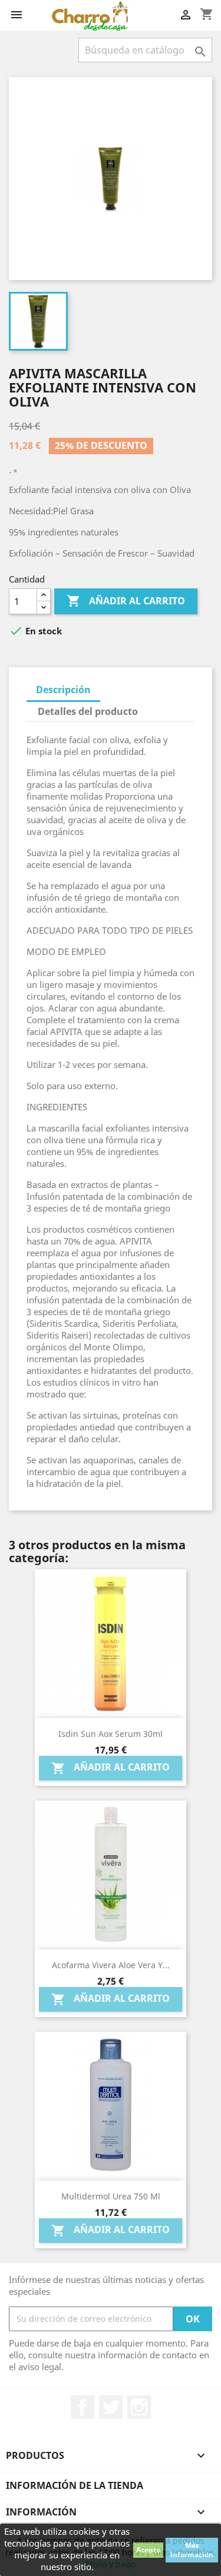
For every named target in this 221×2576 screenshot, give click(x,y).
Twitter (111, 2407)
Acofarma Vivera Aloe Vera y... (111, 1965)
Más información (192, 2550)
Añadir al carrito (126, 601)
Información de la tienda (75, 2485)
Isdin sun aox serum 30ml (111, 1734)
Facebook (83, 2407)
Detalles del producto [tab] (88, 711)
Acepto (148, 2550)
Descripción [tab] (63, 690)
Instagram (139, 2407)
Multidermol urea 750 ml (111, 2196)
